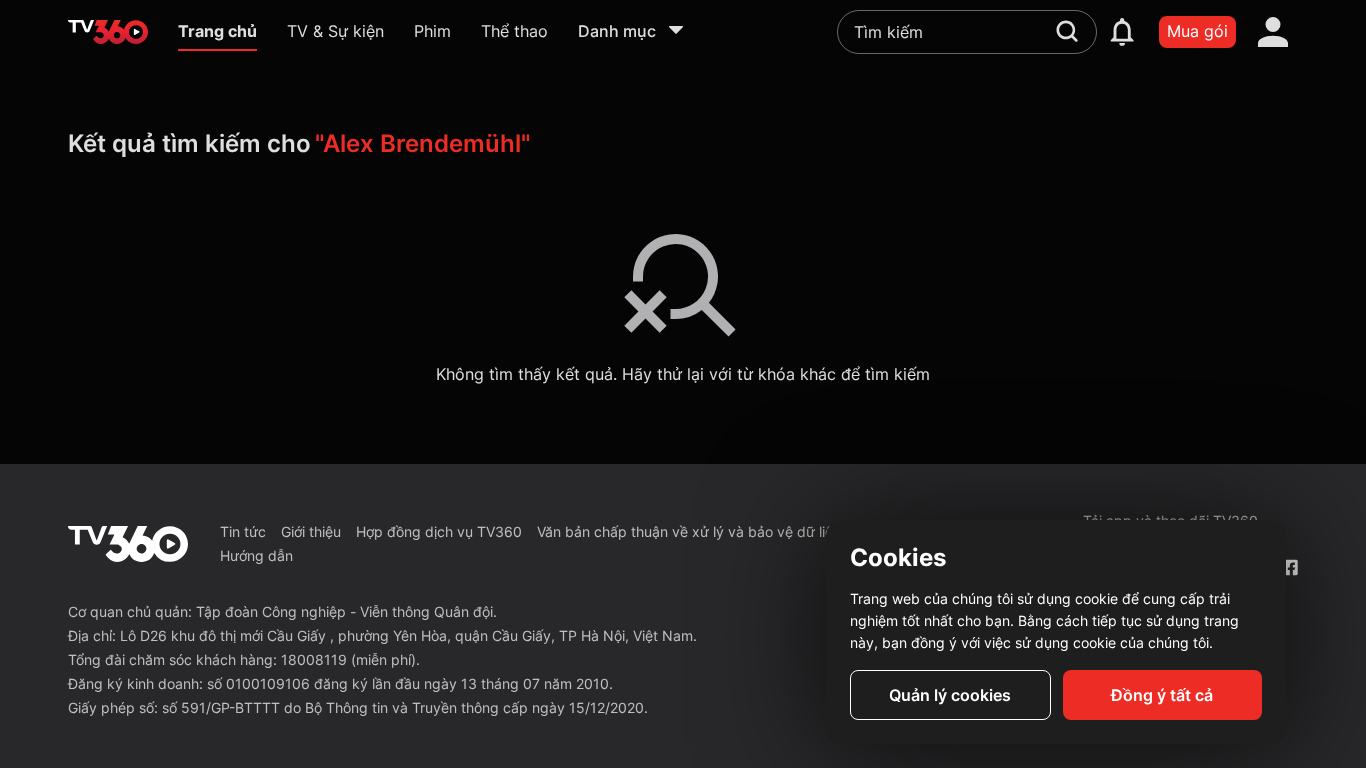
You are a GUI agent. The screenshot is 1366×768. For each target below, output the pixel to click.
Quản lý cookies (950, 695)
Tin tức (243, 531)
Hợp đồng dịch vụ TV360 (439, 531)
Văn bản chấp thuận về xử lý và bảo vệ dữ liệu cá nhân (717, 531)
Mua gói (1197, 31)
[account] (1273, 32)
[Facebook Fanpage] (1289, 567)
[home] (108, 32)
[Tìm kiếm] (1067, 31)
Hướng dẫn (256, 555)
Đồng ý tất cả (1162, 695)
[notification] (1122, 32)
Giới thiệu (311, 531)
